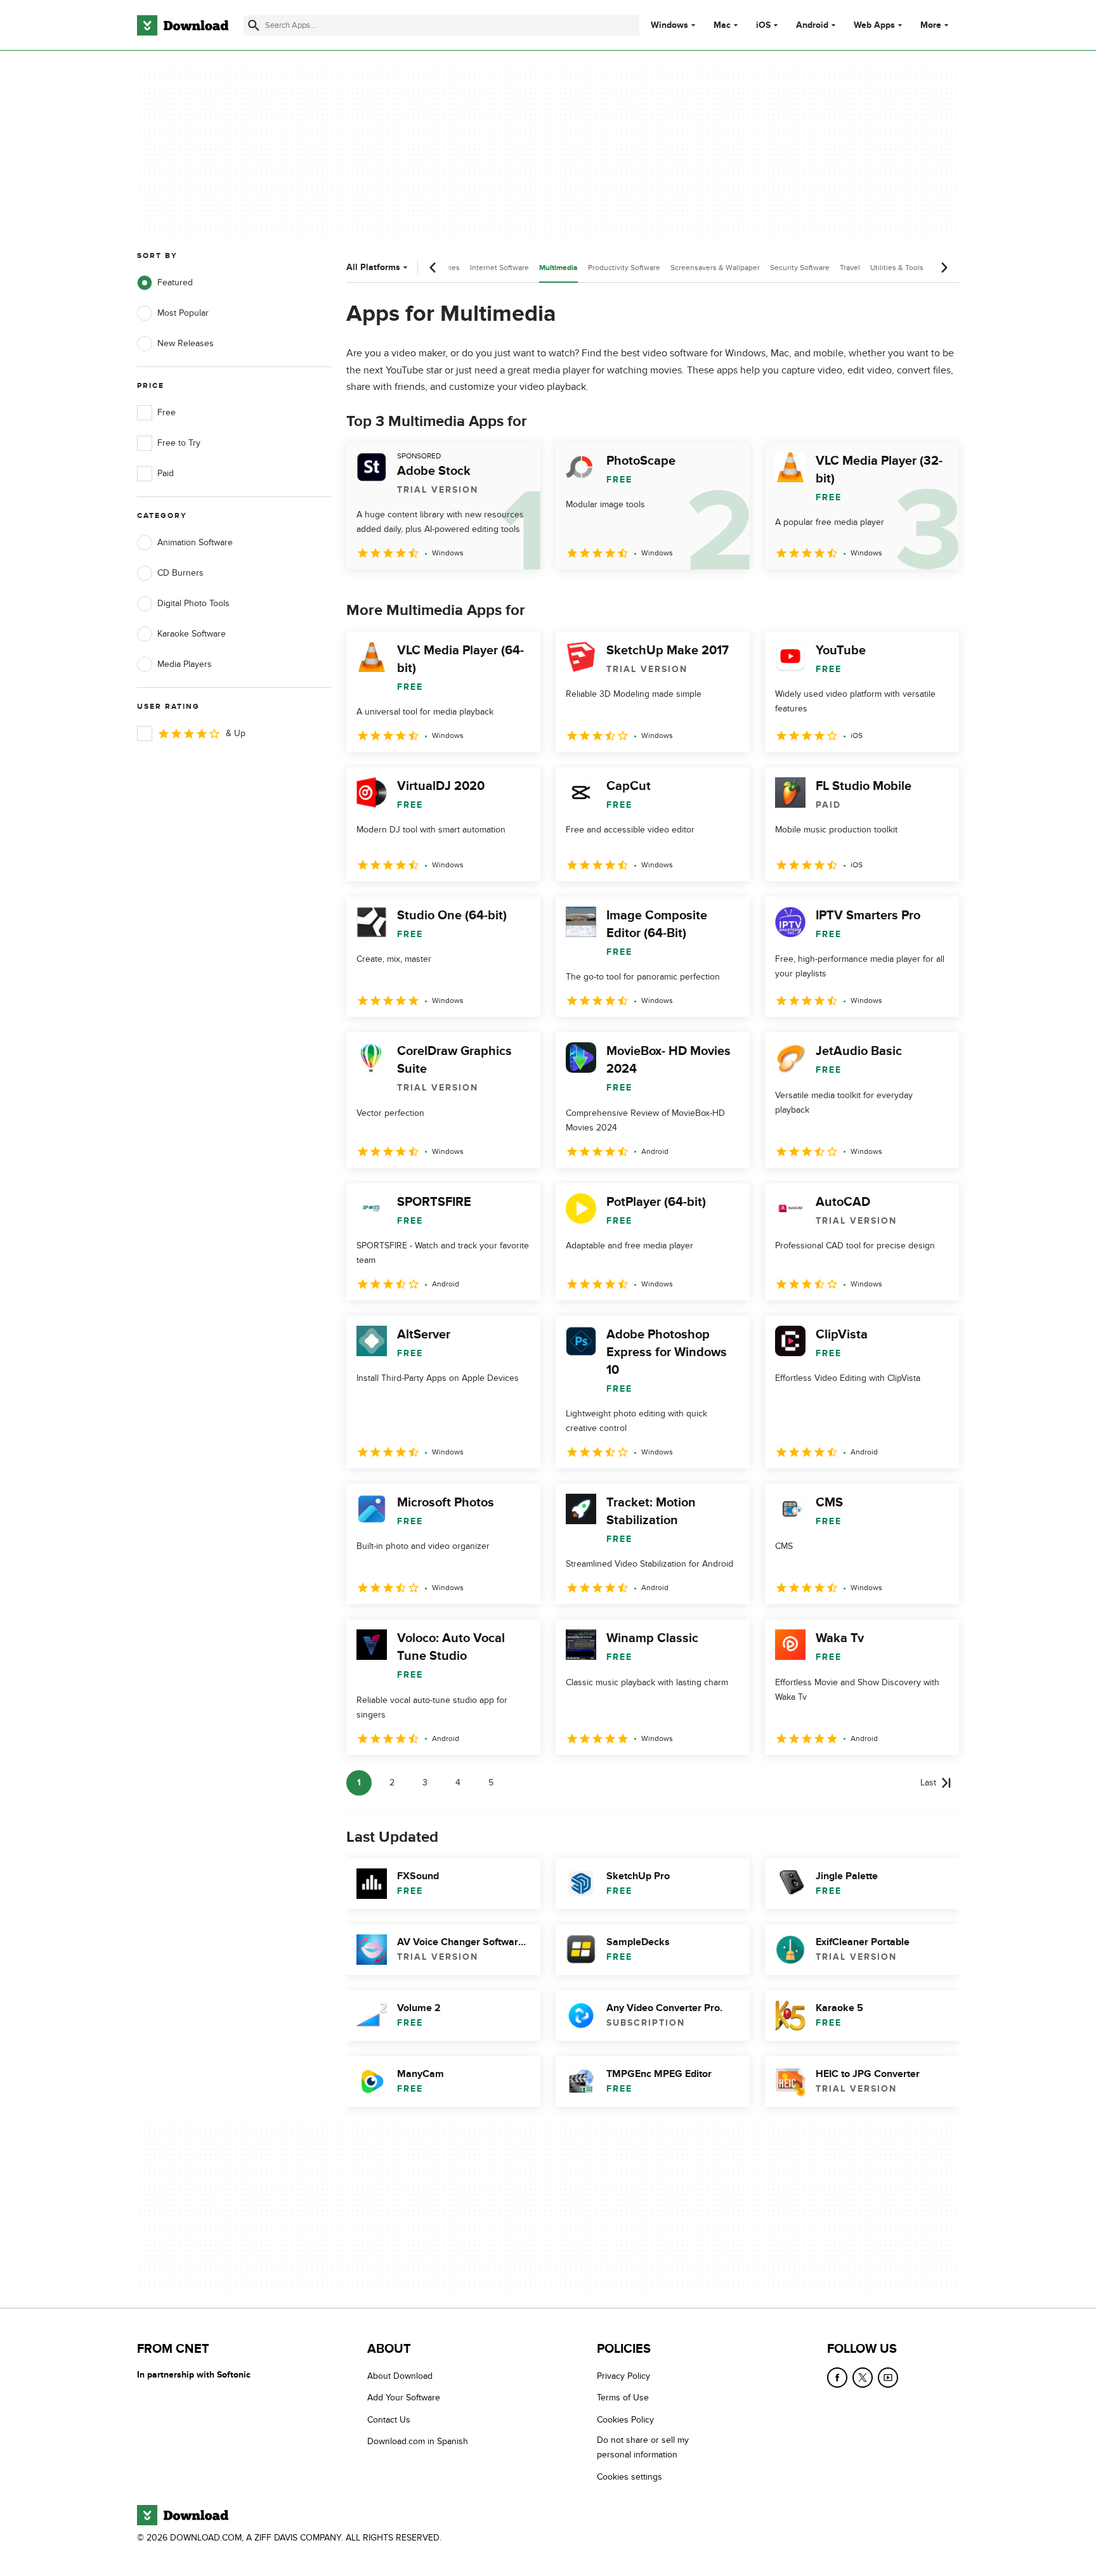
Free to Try (179, 443)
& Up (236, 733)
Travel (850, 268)
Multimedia (558, 268)
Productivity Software (624, 268)
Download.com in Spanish (418, 2441)
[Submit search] (254, 25)
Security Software (800, 268)
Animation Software (195, 542)
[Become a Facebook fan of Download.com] (837, 2378)
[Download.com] (183, 25)
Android (812, 25)
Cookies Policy (625, 2420)
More (931, 25)
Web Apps (874, 25)
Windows (669, 25)
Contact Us (389, 2420)
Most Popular (183, 313)
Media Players (185, 664)
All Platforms (373, 267)
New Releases (186, 343)
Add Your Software (404, 2398)
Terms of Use (623, 2398)
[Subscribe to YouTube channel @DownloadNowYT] (888, 2378)
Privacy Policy (623, 2376)
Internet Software (499, 268)
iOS (763, 25)
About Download (400, 2376)
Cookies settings (630, 2477)
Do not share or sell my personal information (643, 2447)
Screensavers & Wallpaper (715, 268)
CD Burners (180, 573)
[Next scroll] (944, 268)
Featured (175, 282)
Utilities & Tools (897, 268)
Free (166, 412)
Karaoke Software (192, 634)
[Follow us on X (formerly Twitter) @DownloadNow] (863, 2378)
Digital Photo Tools (193, 603)
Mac (722, 25)
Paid (166, 473)
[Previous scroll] (433, 268)
